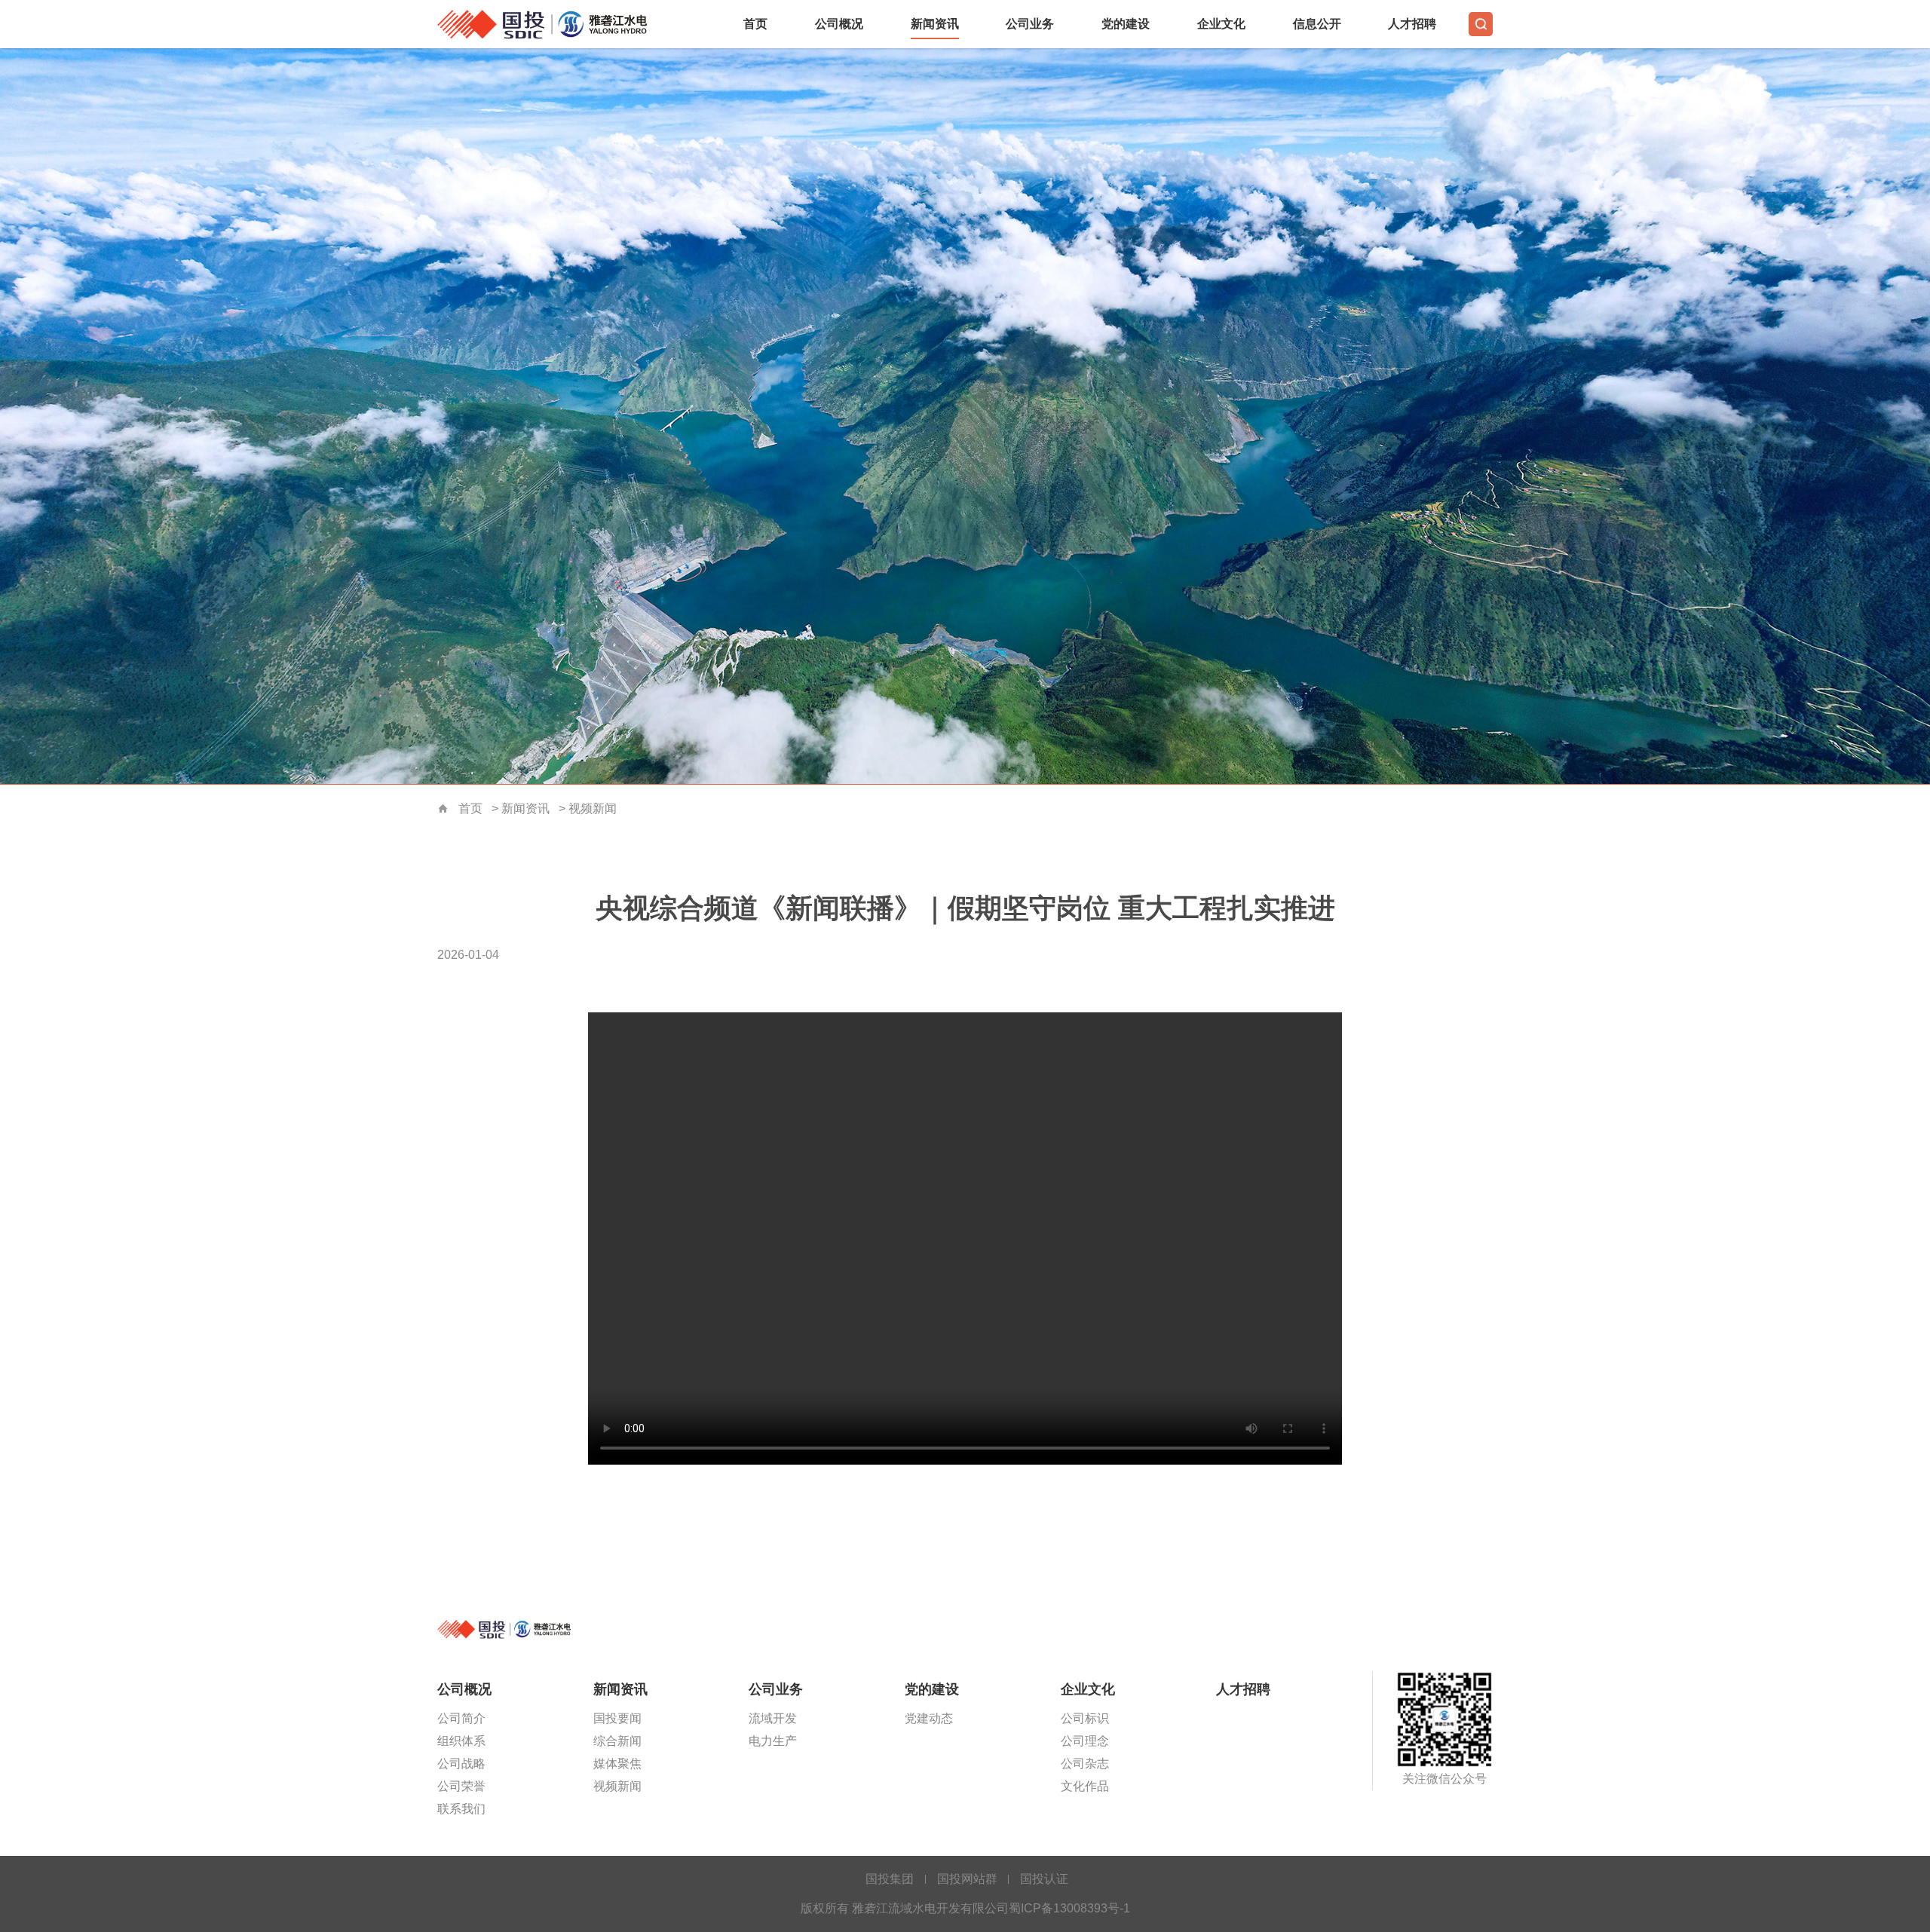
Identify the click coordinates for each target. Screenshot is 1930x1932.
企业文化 (1221, 24)
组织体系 (461, 1741)
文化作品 (1085, 1786)
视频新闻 (593, 808)
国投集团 (890, 1879)
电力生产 (773, 1741)
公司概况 (839, 24)
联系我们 (461, 1809)
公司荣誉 (461, 1786)
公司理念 (1085, 1741)
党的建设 (1126, 24)
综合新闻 (617, 1741)
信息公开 (1317, 24)
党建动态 (929, 1718)
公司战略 (461, 1764)
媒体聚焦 (617, 1764)
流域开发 (773, 1718)
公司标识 (1085, 1718)
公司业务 (1030, 24)
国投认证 (1044, 1879)
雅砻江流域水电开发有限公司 (550, 24)
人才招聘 (1412, 24)
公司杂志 (1085, 1764)
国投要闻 (617, 1718)
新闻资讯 (935, 24)
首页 (755, 24)
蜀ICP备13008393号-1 (1069, 1908)
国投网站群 (967, 1879)
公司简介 (461, 1718)
